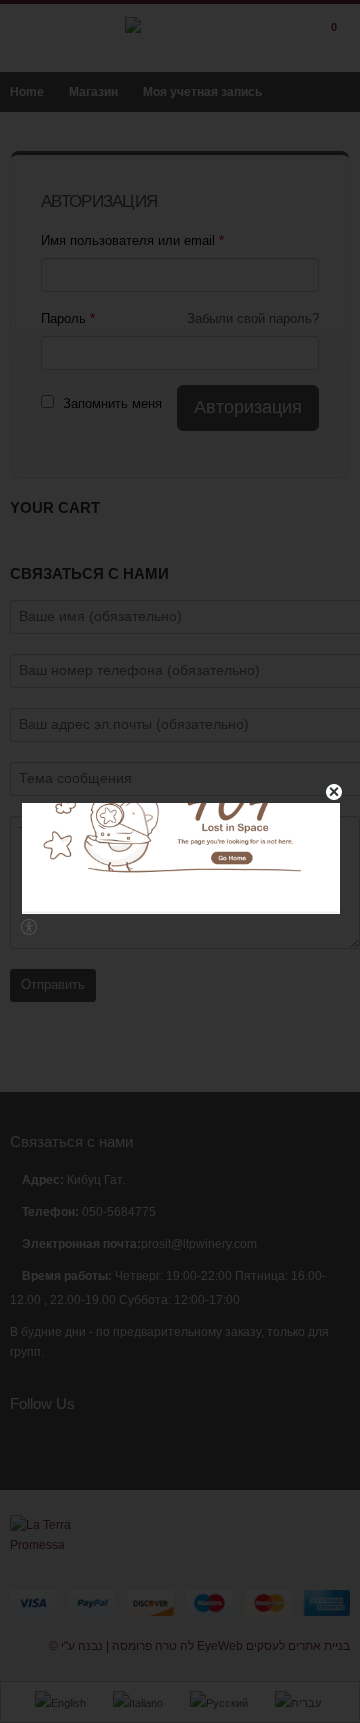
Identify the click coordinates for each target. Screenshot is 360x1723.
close (334, 792)
